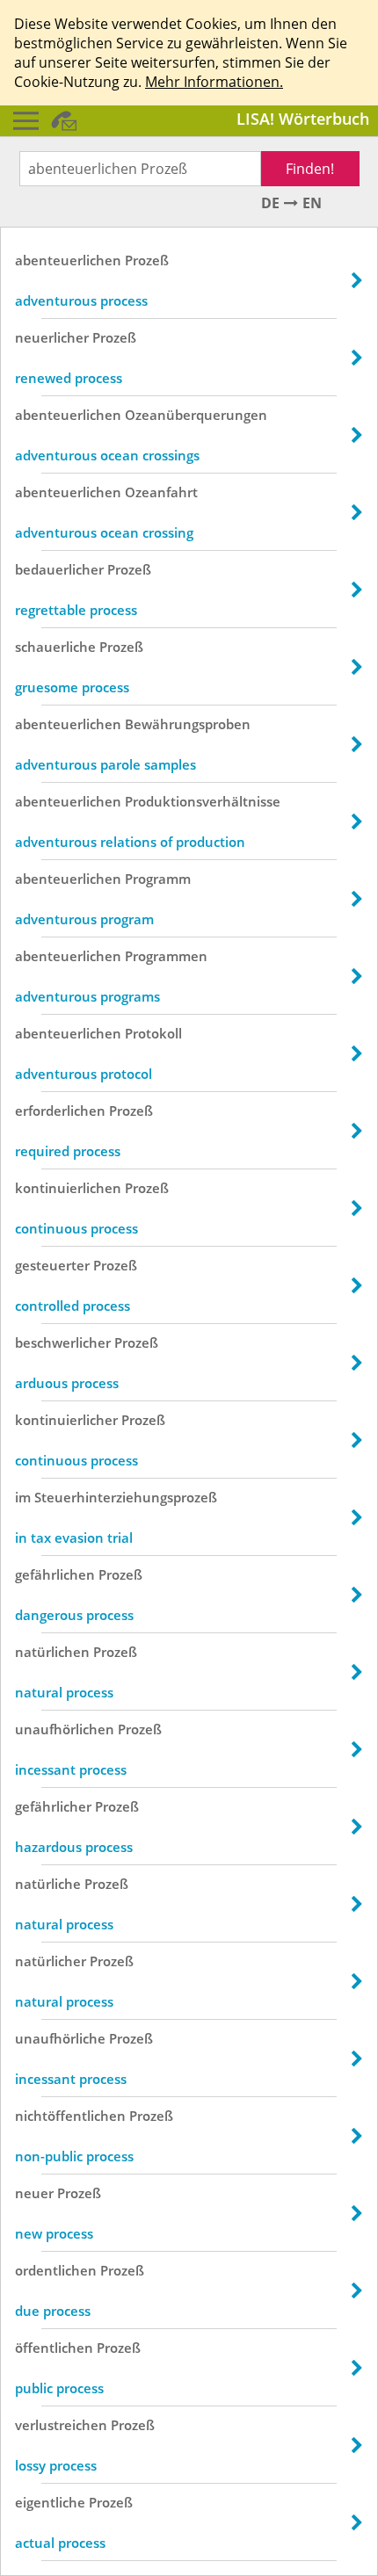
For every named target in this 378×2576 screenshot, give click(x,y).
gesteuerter (52, 1265)
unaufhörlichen (65, 1729)
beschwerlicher (63, 1342)
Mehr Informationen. (214, 82)
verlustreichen (61, 2425)
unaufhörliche (60, 2038)
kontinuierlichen (68, 1188)
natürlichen (52, 1652)
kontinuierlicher (66, 1420)
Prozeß (147, 260)
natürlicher (51, 1961)
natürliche (48, 1884)
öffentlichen (54, 2348)
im (23, 1497)
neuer (34, 2193)
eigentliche (50, 2502)
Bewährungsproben (188, 724)
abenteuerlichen (68, 260)
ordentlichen (56, 2270)
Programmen (166, 956)
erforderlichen (60, 1111)
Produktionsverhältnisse (203, 801)
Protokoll (153, 1033)
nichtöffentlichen (70, 2116)
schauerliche (55, 647)
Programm (158, 879)
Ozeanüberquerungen (196, 415)
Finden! (310, 169)
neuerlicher (52, 337)
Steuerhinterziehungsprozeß (126, 1497)
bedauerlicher (59, 569)
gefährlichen (55, 1574)
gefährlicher (53, 1806)
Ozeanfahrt (161, 492)
